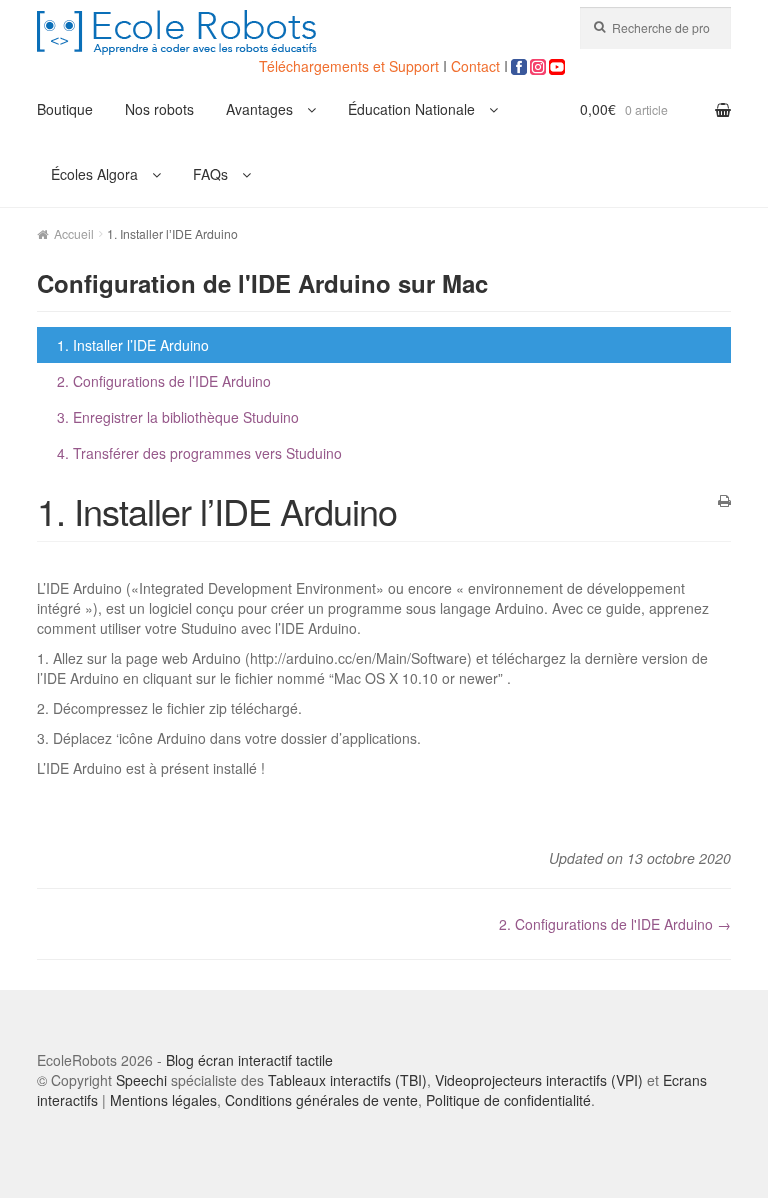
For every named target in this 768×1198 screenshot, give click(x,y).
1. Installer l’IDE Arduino (133, 345)
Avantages (259, 109)
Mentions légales (163, 1100)
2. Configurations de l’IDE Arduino (164, 381)
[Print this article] (724, 501)
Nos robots (159, 109)
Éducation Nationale (411, 109)
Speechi (141, 1080)
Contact (475, 66)
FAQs (210, 174)
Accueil (74, 233)
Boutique (65, 109)
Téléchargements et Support (351, 66)
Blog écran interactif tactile (249, 1060)
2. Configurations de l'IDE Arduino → (615, 924)
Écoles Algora (94, 174)
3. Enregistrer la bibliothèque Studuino (178, 417)
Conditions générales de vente (321, 1100)
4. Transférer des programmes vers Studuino (199, 453)
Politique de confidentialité (508, 1100)
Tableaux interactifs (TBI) (347, 1080)
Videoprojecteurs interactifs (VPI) (539, 1080)
